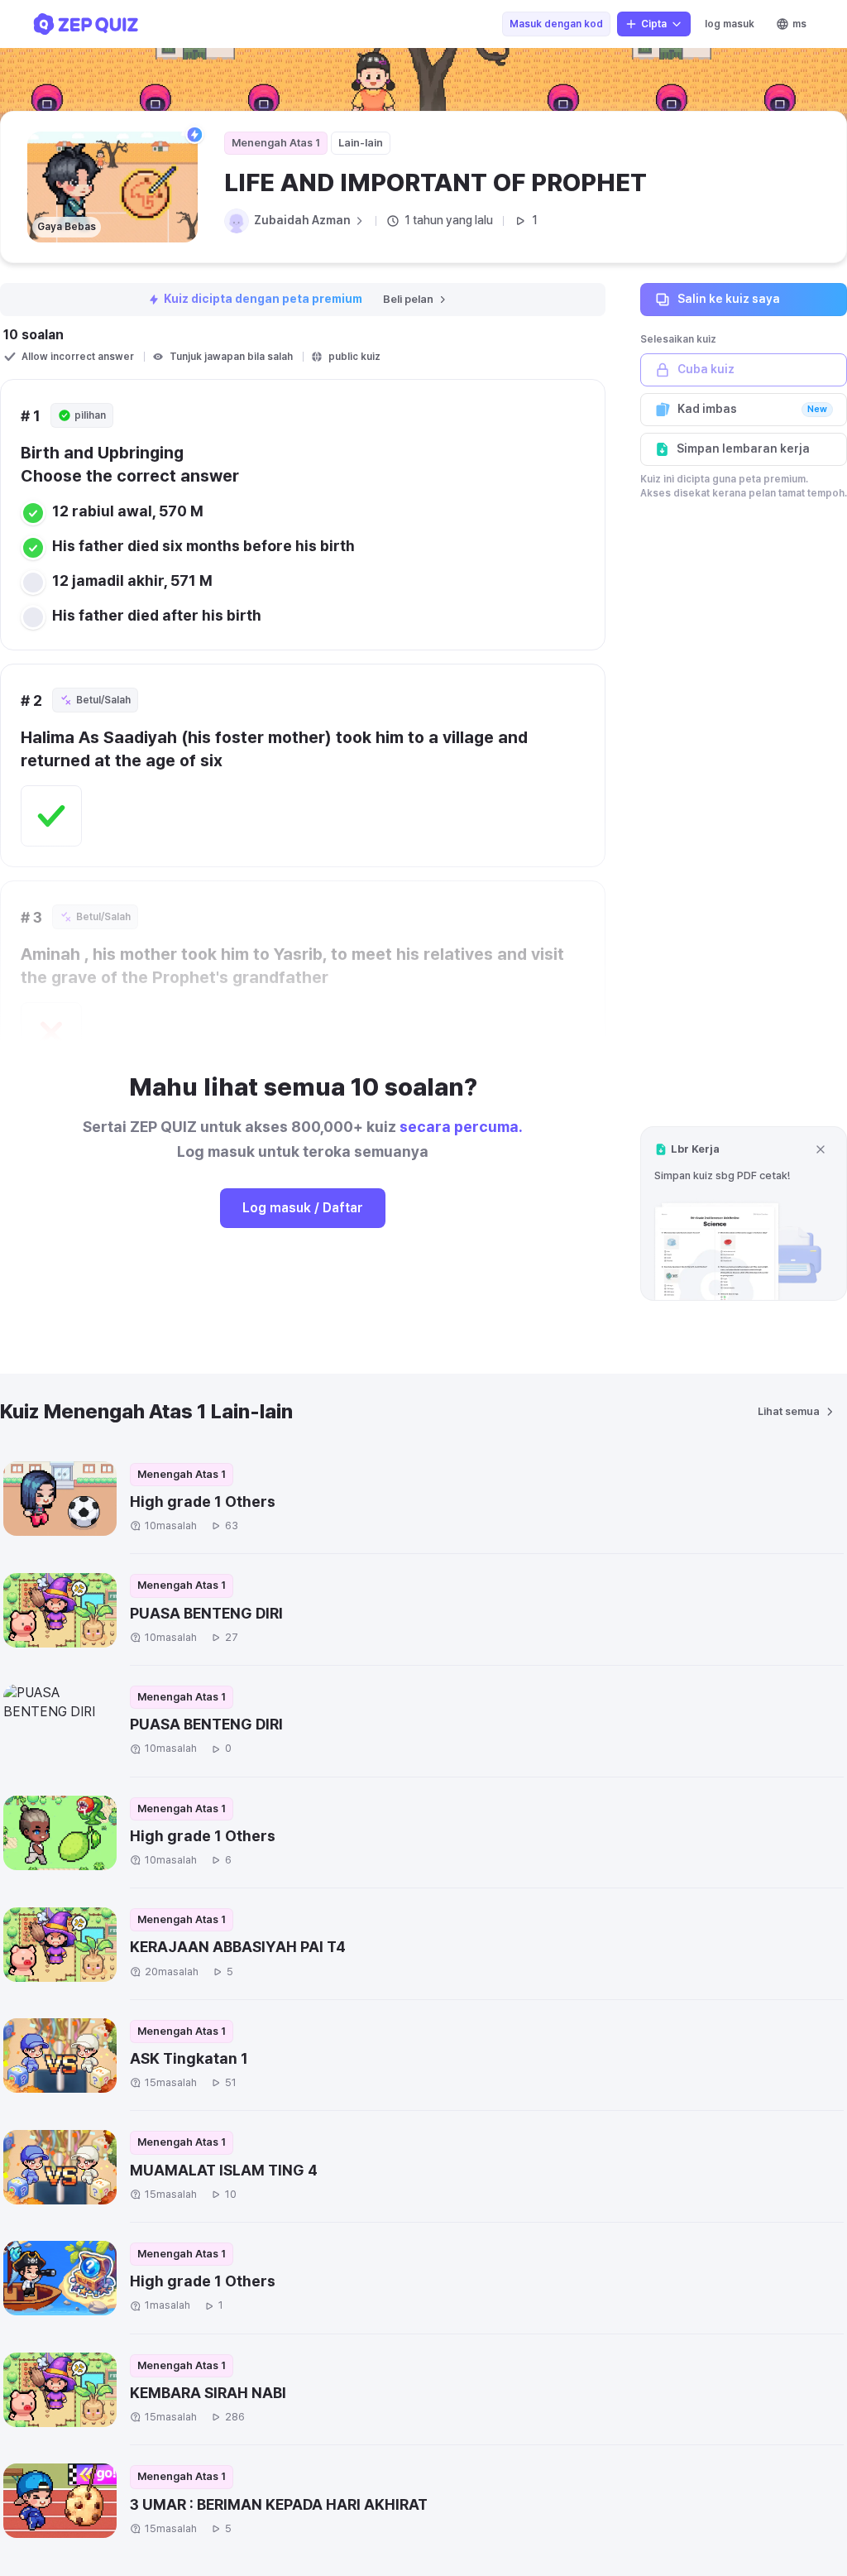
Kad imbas (752, 409)
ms (799, 24)
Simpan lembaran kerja (743, 449)
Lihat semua (789, 1411)
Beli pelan (408, 299)
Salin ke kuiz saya (729, 299)
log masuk (730, 24)
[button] (744, 1214)
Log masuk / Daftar (303, 1208)
